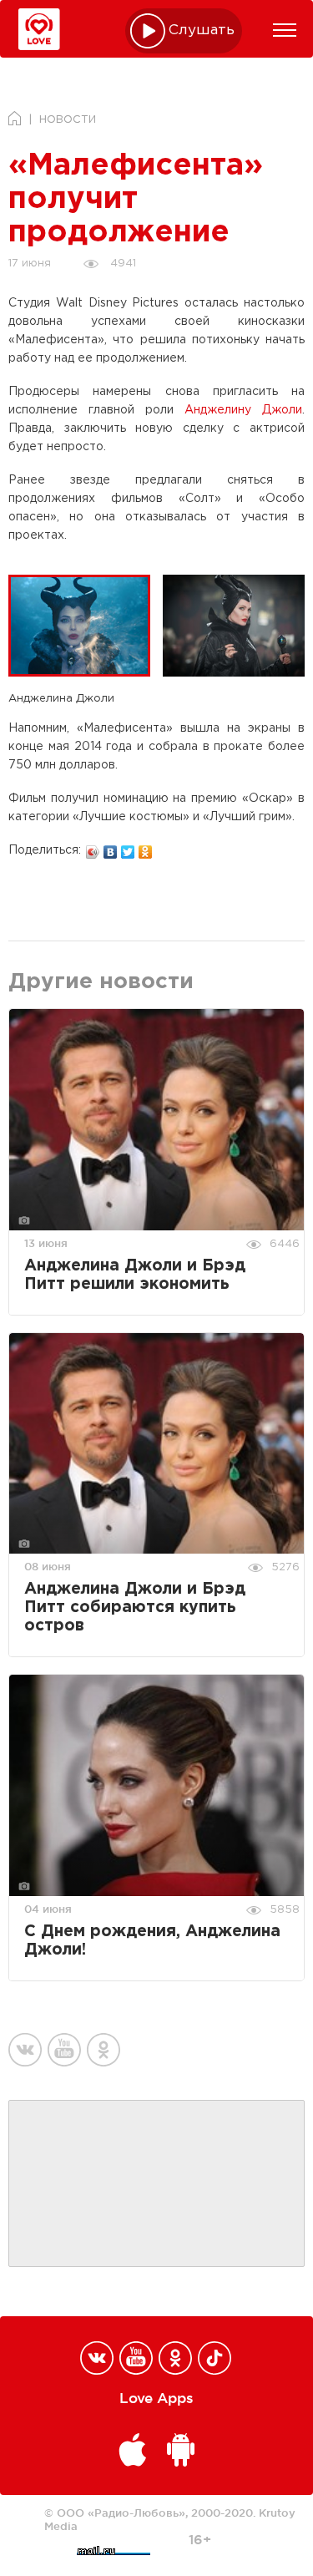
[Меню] (285, 30)
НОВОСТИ (68, 120)
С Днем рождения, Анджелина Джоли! (152, 1941)
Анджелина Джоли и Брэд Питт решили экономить (135, 1275)
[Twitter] (128, 848)
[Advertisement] (157, 2184)
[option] (86, 626)
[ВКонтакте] (111, 848)
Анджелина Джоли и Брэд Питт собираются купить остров (135, 1607)
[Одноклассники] (146, 848)
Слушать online (202, 30)
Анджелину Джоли (243, 410)
